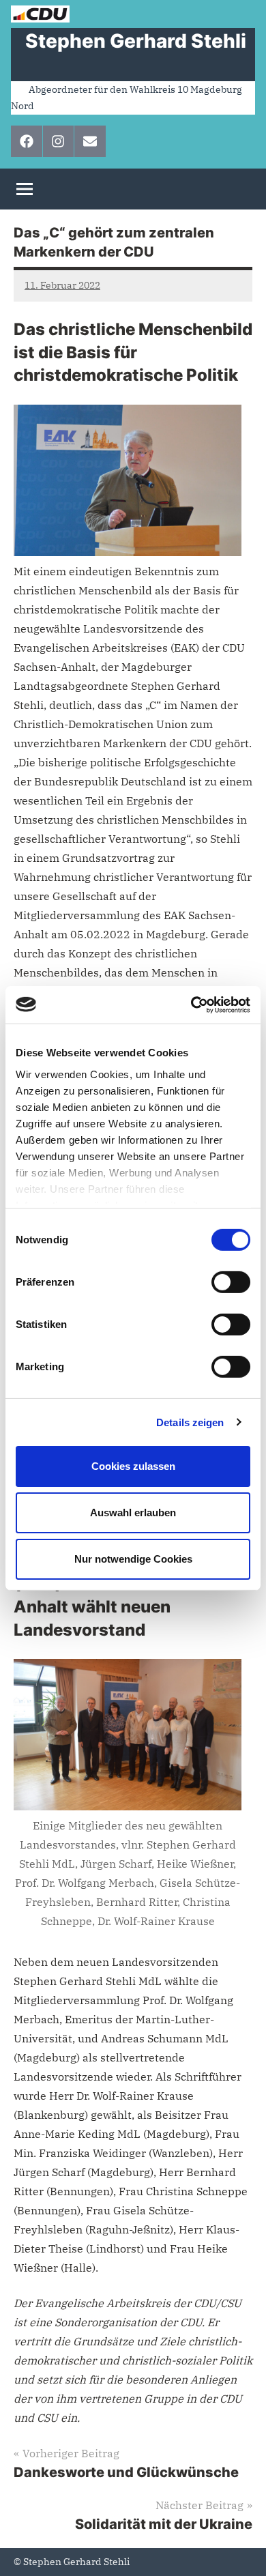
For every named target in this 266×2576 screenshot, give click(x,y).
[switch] (231, 1282)
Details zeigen (190, 1422)
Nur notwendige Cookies (133, 1558)
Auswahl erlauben (133, 1513)
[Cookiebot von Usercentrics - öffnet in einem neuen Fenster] (191, 1004)
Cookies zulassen (133, 1466)
